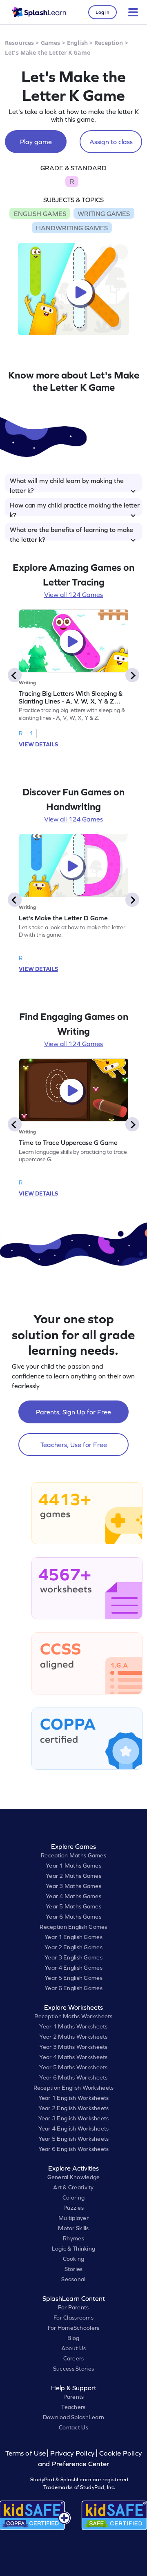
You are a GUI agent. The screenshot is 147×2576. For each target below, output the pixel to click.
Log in (102, 12)
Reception (109, 43)
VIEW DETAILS (38, 744)
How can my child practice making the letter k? (75, 509)
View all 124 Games (73, 594)
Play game (36, 142)
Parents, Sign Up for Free (73, 1412)
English (77, 43)
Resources (19, 43)
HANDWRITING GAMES (72, 228)
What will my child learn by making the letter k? (67, 484)
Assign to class (111, 142)
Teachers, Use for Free (74, 1445)
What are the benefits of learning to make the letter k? (71, 533)
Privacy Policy (72, 2453)
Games (51, 43)
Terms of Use (27, 2453)
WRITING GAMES (104, 214)
